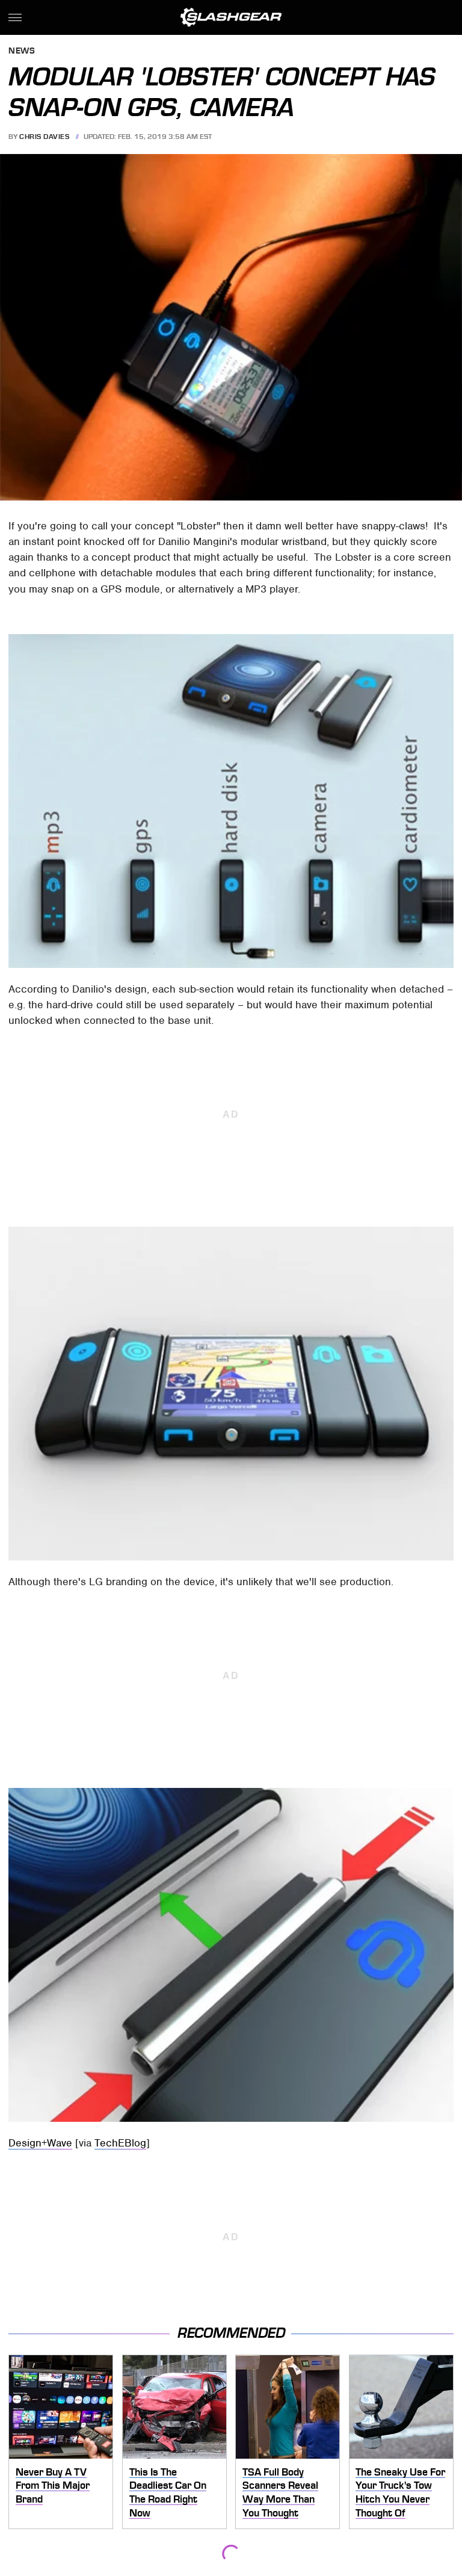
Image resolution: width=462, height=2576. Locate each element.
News (22, 51)
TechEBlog (120, 2143)
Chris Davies (44, 137)
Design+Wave (40, 2143)
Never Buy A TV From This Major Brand (53, 2485)
